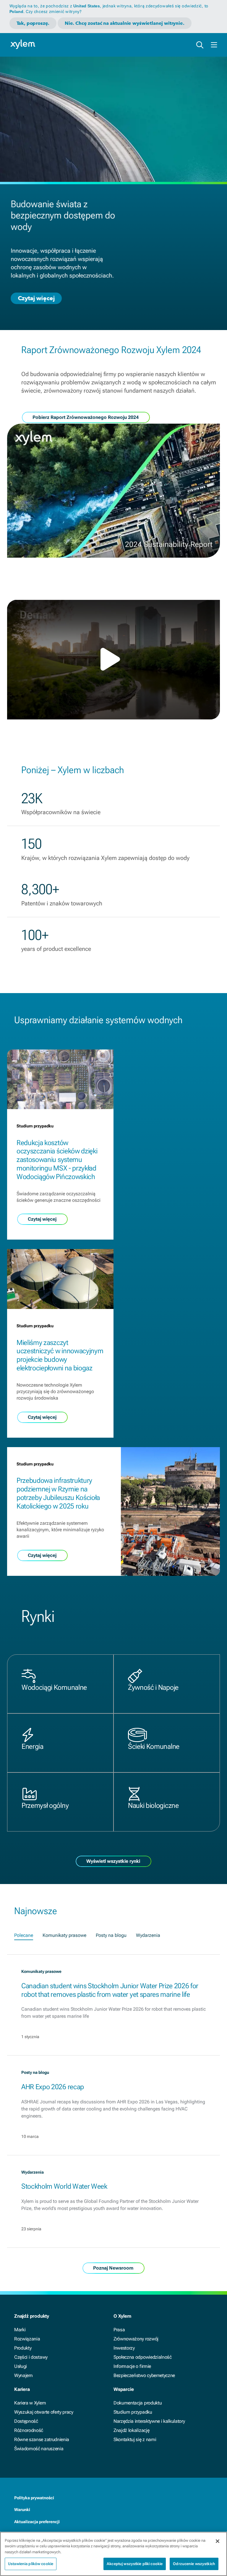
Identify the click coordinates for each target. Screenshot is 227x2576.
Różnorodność (29, 2430)
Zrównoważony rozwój (136, 2339)
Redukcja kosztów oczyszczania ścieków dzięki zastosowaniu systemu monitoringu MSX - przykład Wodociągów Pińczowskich (57, 1160)
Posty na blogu (111, 1935)
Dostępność (26, 2421)
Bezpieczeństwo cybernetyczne (144, 2375)
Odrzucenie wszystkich (194, 2564)
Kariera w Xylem (30, 2403)
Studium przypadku (133, 2412)
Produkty (23, 2348)
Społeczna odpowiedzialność (143, 2357)
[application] (113, 660)
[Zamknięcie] (218, 2541)
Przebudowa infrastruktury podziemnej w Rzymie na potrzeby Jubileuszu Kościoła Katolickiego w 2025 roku (58, 1493)
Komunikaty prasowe (64, 1935)
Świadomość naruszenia (39, 2449)
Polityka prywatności (34, 2498)
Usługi (21, 2366)
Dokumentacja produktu (138, 2403)
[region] (113, 2554)
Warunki (22, 2510)
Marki (20, 2330)
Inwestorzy (124, 2348)
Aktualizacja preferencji (37, 2522)
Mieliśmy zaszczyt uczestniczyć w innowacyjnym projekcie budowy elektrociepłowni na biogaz (60, 1355)
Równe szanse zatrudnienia (42, 2439)
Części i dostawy (31, 2357)
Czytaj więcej (36, 298)
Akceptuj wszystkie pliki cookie (135, 2564)
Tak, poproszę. (33, 23)
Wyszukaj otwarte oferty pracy (44, 2412)
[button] (113, 659)
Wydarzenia (148, 1935)
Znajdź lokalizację (131, 2430)
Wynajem (23, 2375)
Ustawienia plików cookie (31, 2564)
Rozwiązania (27, 2339)
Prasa (119, 2330)
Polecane (24, 1935)
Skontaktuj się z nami (135, 2439)
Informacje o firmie (132, 2366)
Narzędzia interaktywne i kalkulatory (149, 2421)
